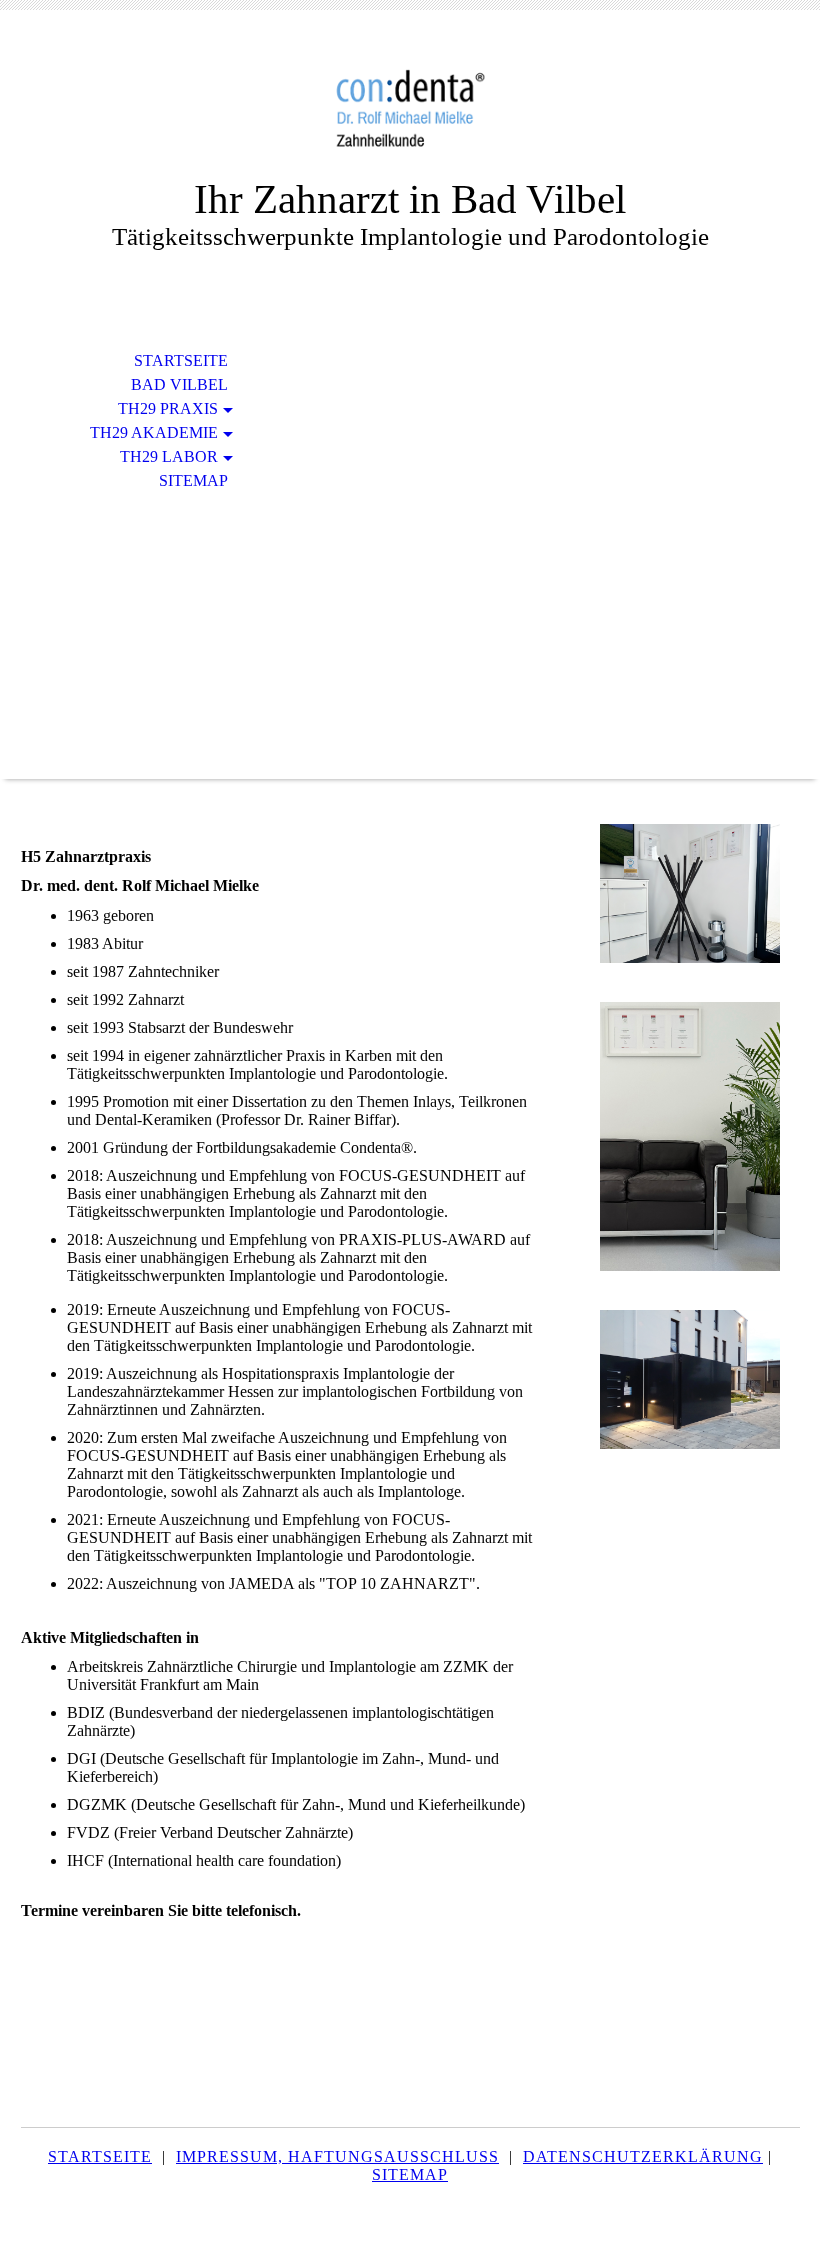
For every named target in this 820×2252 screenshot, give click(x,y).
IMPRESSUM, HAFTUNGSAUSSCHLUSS (337, 2156)
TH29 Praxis (168, 408)
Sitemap (193, 480)
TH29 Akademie (154, 432)
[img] (410, 107)
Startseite (181, 360)
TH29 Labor (169, 456)
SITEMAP (410, 2174)
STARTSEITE (100, 2156)
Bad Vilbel (179, 384)
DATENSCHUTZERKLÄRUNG (643, 2156)
